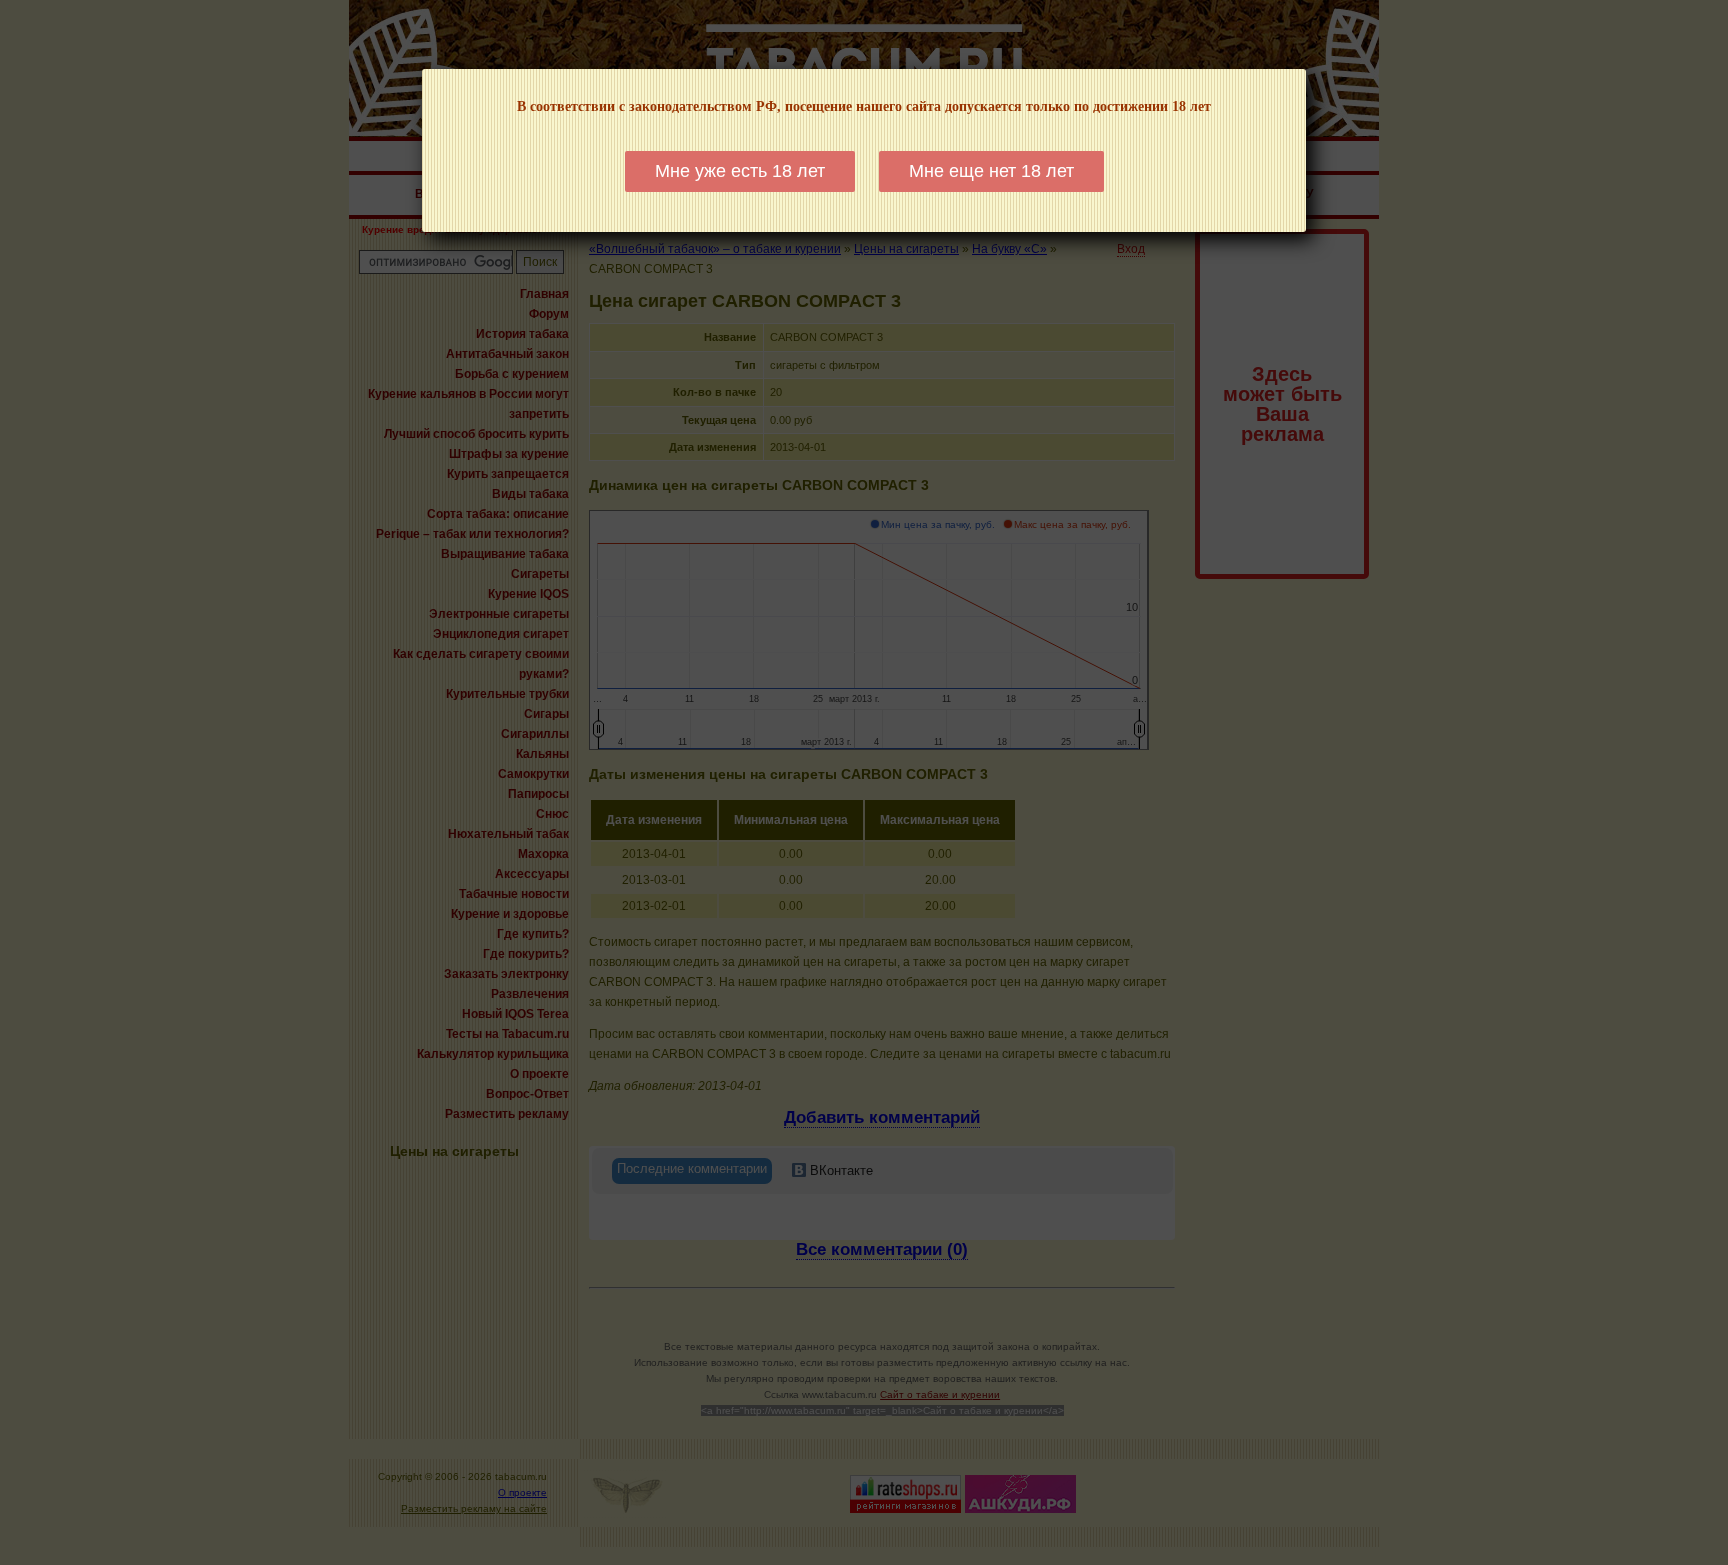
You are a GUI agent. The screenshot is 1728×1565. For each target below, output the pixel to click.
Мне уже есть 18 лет (740, 171)
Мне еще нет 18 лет (991, 171)
